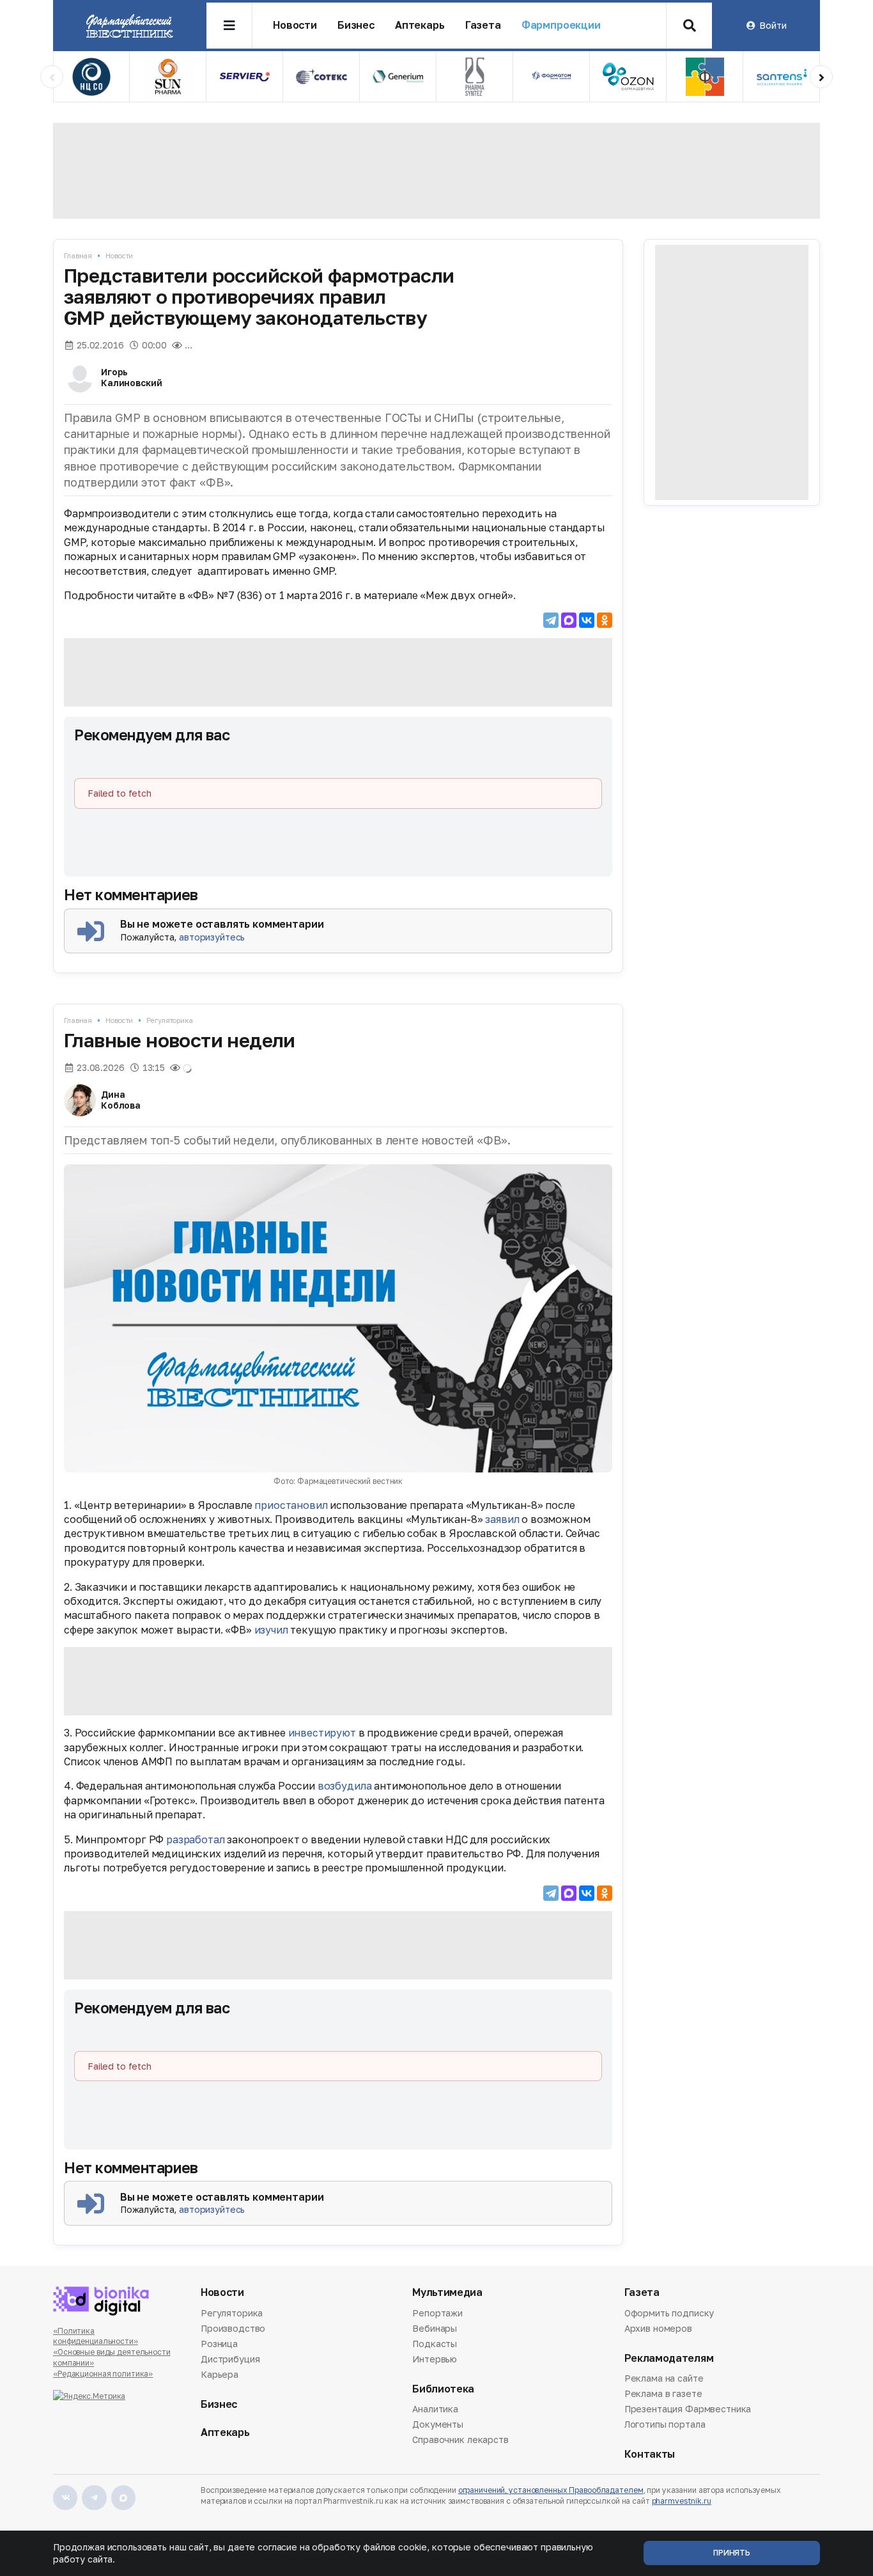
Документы (438, 2424)
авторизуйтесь (212, 937)
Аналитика (435, 2410)
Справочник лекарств (460, 2439)
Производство (233, 2328)
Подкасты (435, 2344)
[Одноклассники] (605, 620)
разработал (195, 1839)
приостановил (291, 1505)
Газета (483, 25)
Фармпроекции (561, 25)
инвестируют (322, 1733)
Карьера (220, 2374)
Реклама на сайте (664, 2379)
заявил (502, 1519)
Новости (295, 25)
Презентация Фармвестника (688, 2409)
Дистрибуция (230, 2359)
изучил (271, 1630)
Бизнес (356, 25)
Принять (732, 2553)
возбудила (345, 1786)
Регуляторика (170, 1020)
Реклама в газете (663, 2393)
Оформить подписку (669, 2314)
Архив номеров (658, 2328)
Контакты (650, 2454)
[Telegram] (551, 620)
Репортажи (437, 2314)
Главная (78, 255)
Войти (773, 25)
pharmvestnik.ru (682, 2501)
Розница (219, 2344)
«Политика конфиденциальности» (96, 2336)
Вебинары (435, 2328)
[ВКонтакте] (587, 620)
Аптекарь (420, 25)
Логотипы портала (665, 2424)
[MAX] (569, 620)
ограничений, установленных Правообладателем (551, 2490)
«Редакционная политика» (103, 2374)
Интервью (435, 2359)
